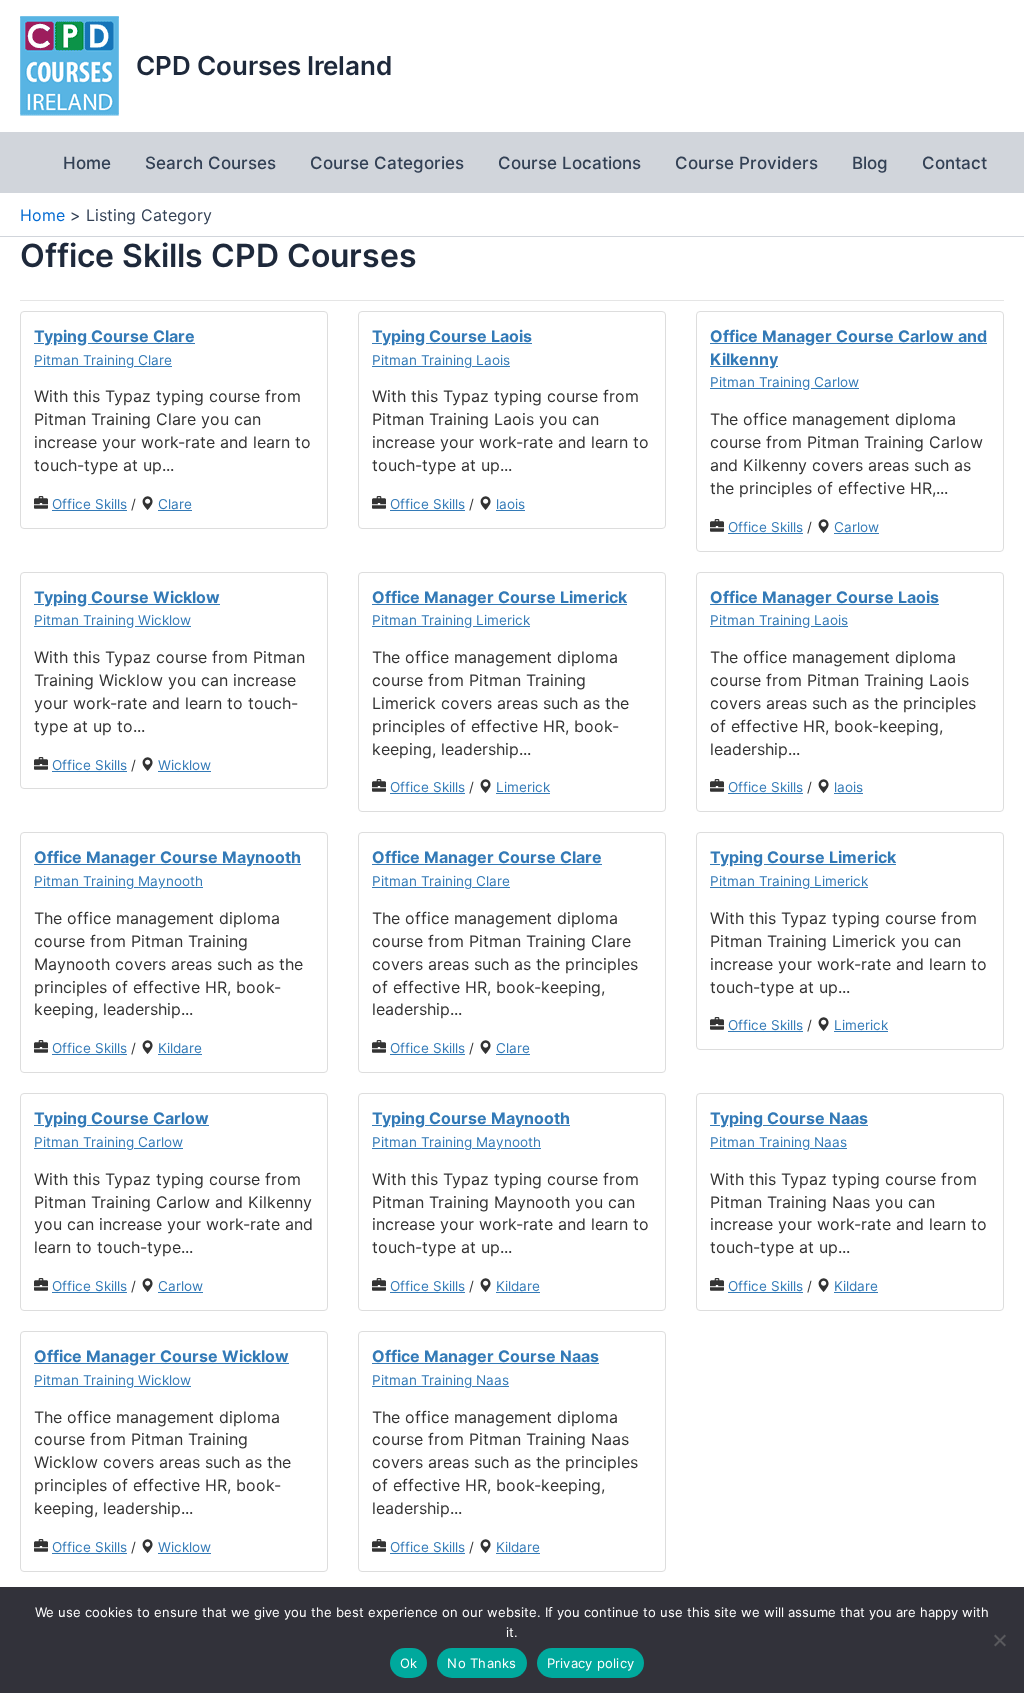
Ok (409, 1663)
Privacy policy (591, 1663)
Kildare (180, 1048)
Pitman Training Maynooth (118, 881)
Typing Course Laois (452, 336)
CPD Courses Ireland (264, 65)
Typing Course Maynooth (471, 1118)
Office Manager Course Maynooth (167, 857)
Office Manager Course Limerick (499, 597)
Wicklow (184, 765)
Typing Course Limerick (803, 857)
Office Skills (89, 504)
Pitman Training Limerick (451, 620)
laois (510, 504)
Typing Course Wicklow (127, 597)
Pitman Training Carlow (784, 382)
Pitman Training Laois (441, 360)
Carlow (856, 527)
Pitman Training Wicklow (112, 620)
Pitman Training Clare (103, 360)
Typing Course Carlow (121, 1118)
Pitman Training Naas (778, 1142)
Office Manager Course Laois (824, 597)
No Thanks (481, 1663)
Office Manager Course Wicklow (161, 1356)
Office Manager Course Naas (485, 1356)
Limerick (523, 787)
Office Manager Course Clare (487, 857)
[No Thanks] (999, 1640)
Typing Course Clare (114, 336)
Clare (175, 504)
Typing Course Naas (789, 1118)
